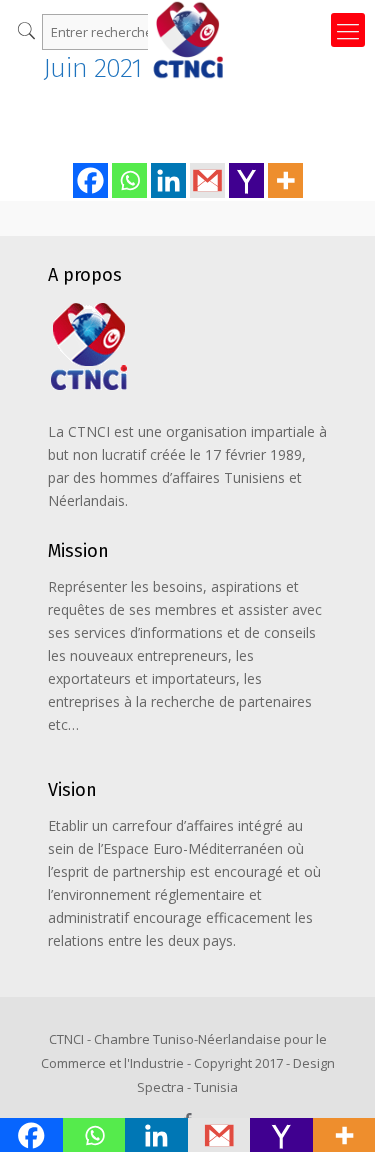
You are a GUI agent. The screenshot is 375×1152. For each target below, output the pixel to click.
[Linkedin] (168, 180)
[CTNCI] (187, 25)
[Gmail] (207, 180)
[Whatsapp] (129, 180)
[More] (285, 180)
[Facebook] (90, 180)
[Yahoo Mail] (246, 180)
